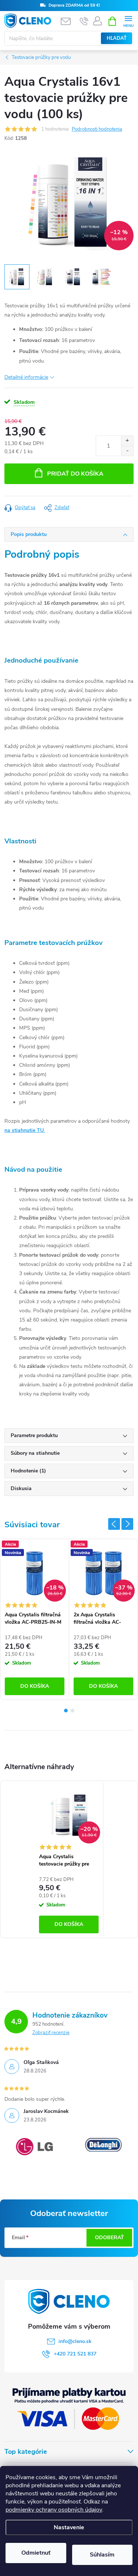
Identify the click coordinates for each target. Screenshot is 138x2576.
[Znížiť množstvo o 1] (127, 451)
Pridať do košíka (75, 474)
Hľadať (117, 38)
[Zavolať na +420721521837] (84, 21)
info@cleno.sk (75, 2341)
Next (127, 1524)
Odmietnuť (36, 2553)
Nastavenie (69, 2527)
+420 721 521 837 (75, 2354)
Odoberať (109, 2238)
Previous (114, 1524)
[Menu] (128, 21)
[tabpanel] (35, 1619)
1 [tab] (66, 1711)
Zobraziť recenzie (51, 2033)
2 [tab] (72, 1711)
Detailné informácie (26, 377)
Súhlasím (102, 2555)
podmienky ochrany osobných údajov (54, 2510)
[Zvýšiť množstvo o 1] (127, 441)
